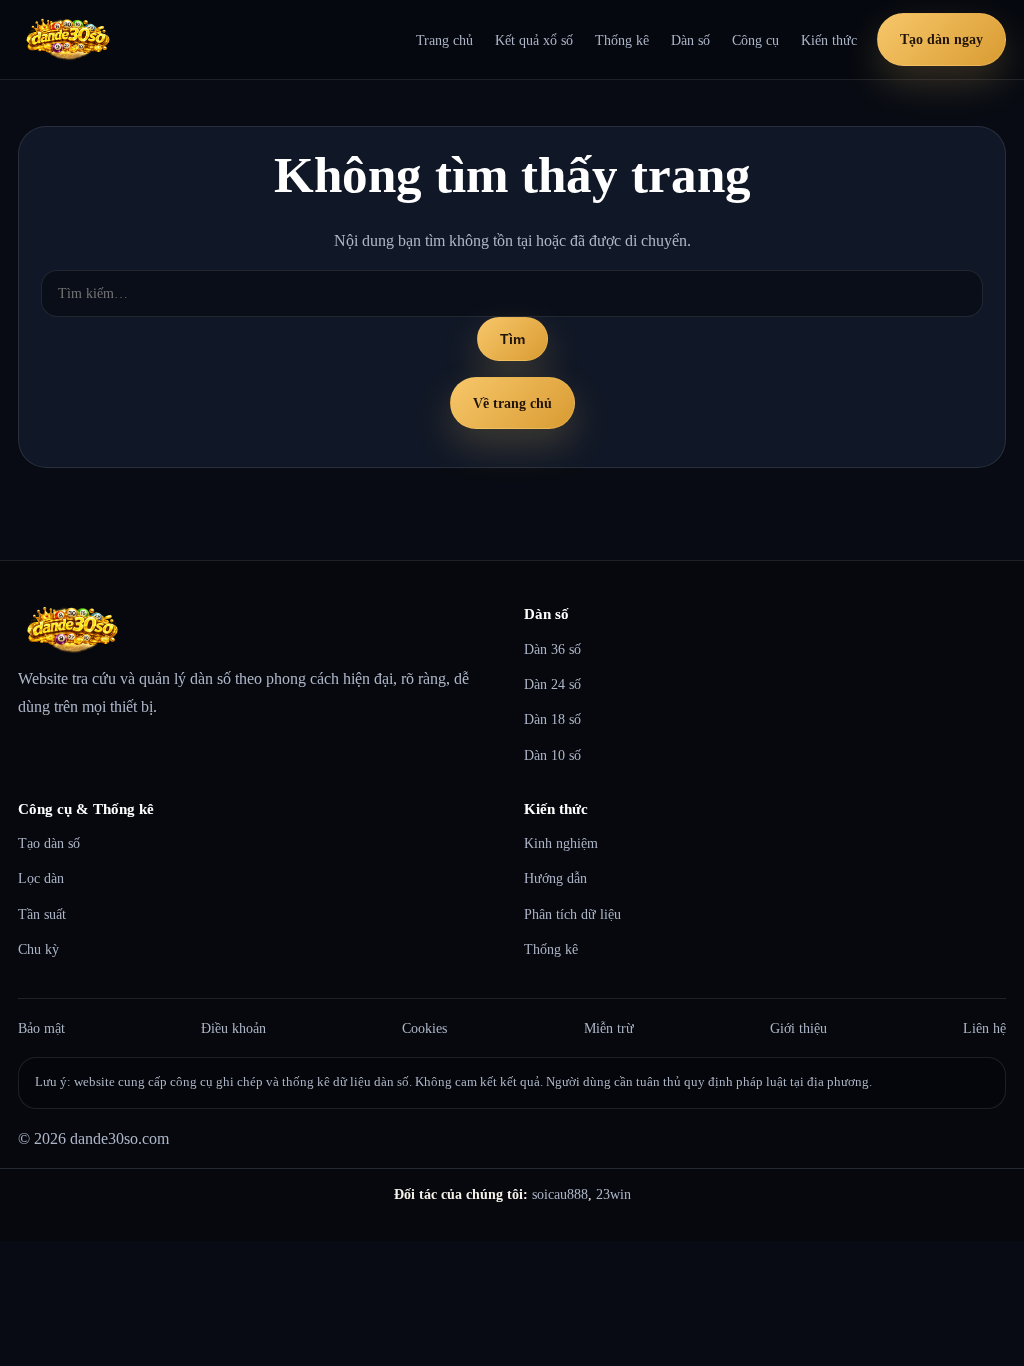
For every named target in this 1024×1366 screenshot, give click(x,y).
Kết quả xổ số (534, 40)
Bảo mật (41, 1028)
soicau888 (560, 1194)
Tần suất (42, 914)
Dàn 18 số (552, 719)
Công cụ (755, 40)
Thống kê (622, 40)
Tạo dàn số (49, 843)
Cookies (424, 1028)
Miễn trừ (609, 1028)
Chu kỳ (38, 949)
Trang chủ (444, 40)
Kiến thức (829, 40)
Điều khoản (233, 1028)
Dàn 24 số (552, 684)
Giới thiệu (798, 1028)
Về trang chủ (512, 403)
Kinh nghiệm (561, 843)
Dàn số (690, 40)
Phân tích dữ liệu (572, 914)
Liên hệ (984, 1028)
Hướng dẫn (555, 878)
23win (613, 1194)
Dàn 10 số (552, 755)
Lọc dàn (41, 878)
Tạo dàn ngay (941, 39)
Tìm (512, 339)
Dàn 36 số (552, 649)
